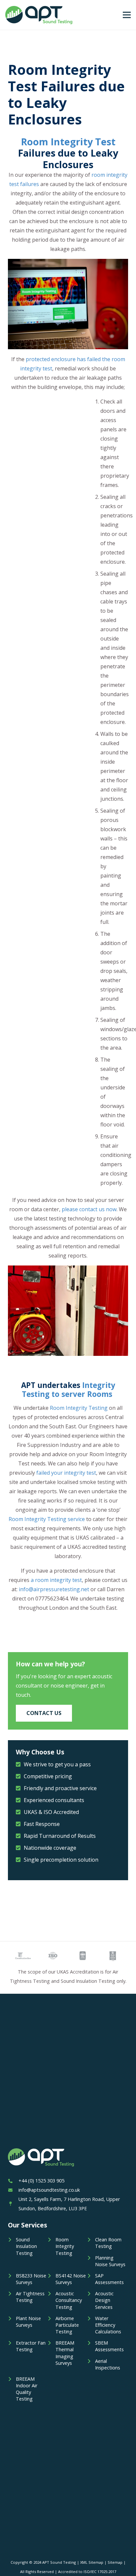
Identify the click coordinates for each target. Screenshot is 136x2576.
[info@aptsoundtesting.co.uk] (13, 2190)
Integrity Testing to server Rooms (68, 1390)
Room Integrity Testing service (47, 1519)
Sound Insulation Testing (26, 2246)
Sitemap (115, 2562)
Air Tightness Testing (30, 2297)
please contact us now (89, 1209)
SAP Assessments (109, 2279)
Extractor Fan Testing (31, 2346)
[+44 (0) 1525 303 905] (13, 2181)
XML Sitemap (92, 2562)
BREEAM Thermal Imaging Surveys (65, 2353)
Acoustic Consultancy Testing (69, 2300)
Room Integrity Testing (79, 1408)
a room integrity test (56, 1580)
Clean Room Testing (108, 2243)
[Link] (39, 15)
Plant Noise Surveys (28, 2322)
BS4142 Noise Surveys (71, 2279)
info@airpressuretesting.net (54, 1589)
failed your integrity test (66, 1473)
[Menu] (127, 15)
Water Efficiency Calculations (108, 2325)
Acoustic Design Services (104, 2300)
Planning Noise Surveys (110, 2261)
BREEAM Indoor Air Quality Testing (27, 2389)
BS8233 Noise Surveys (31, 2279)
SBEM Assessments (109, 2346)
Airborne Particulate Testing (67, 2325)
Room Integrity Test (68, 142)
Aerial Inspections (108, 2364)
